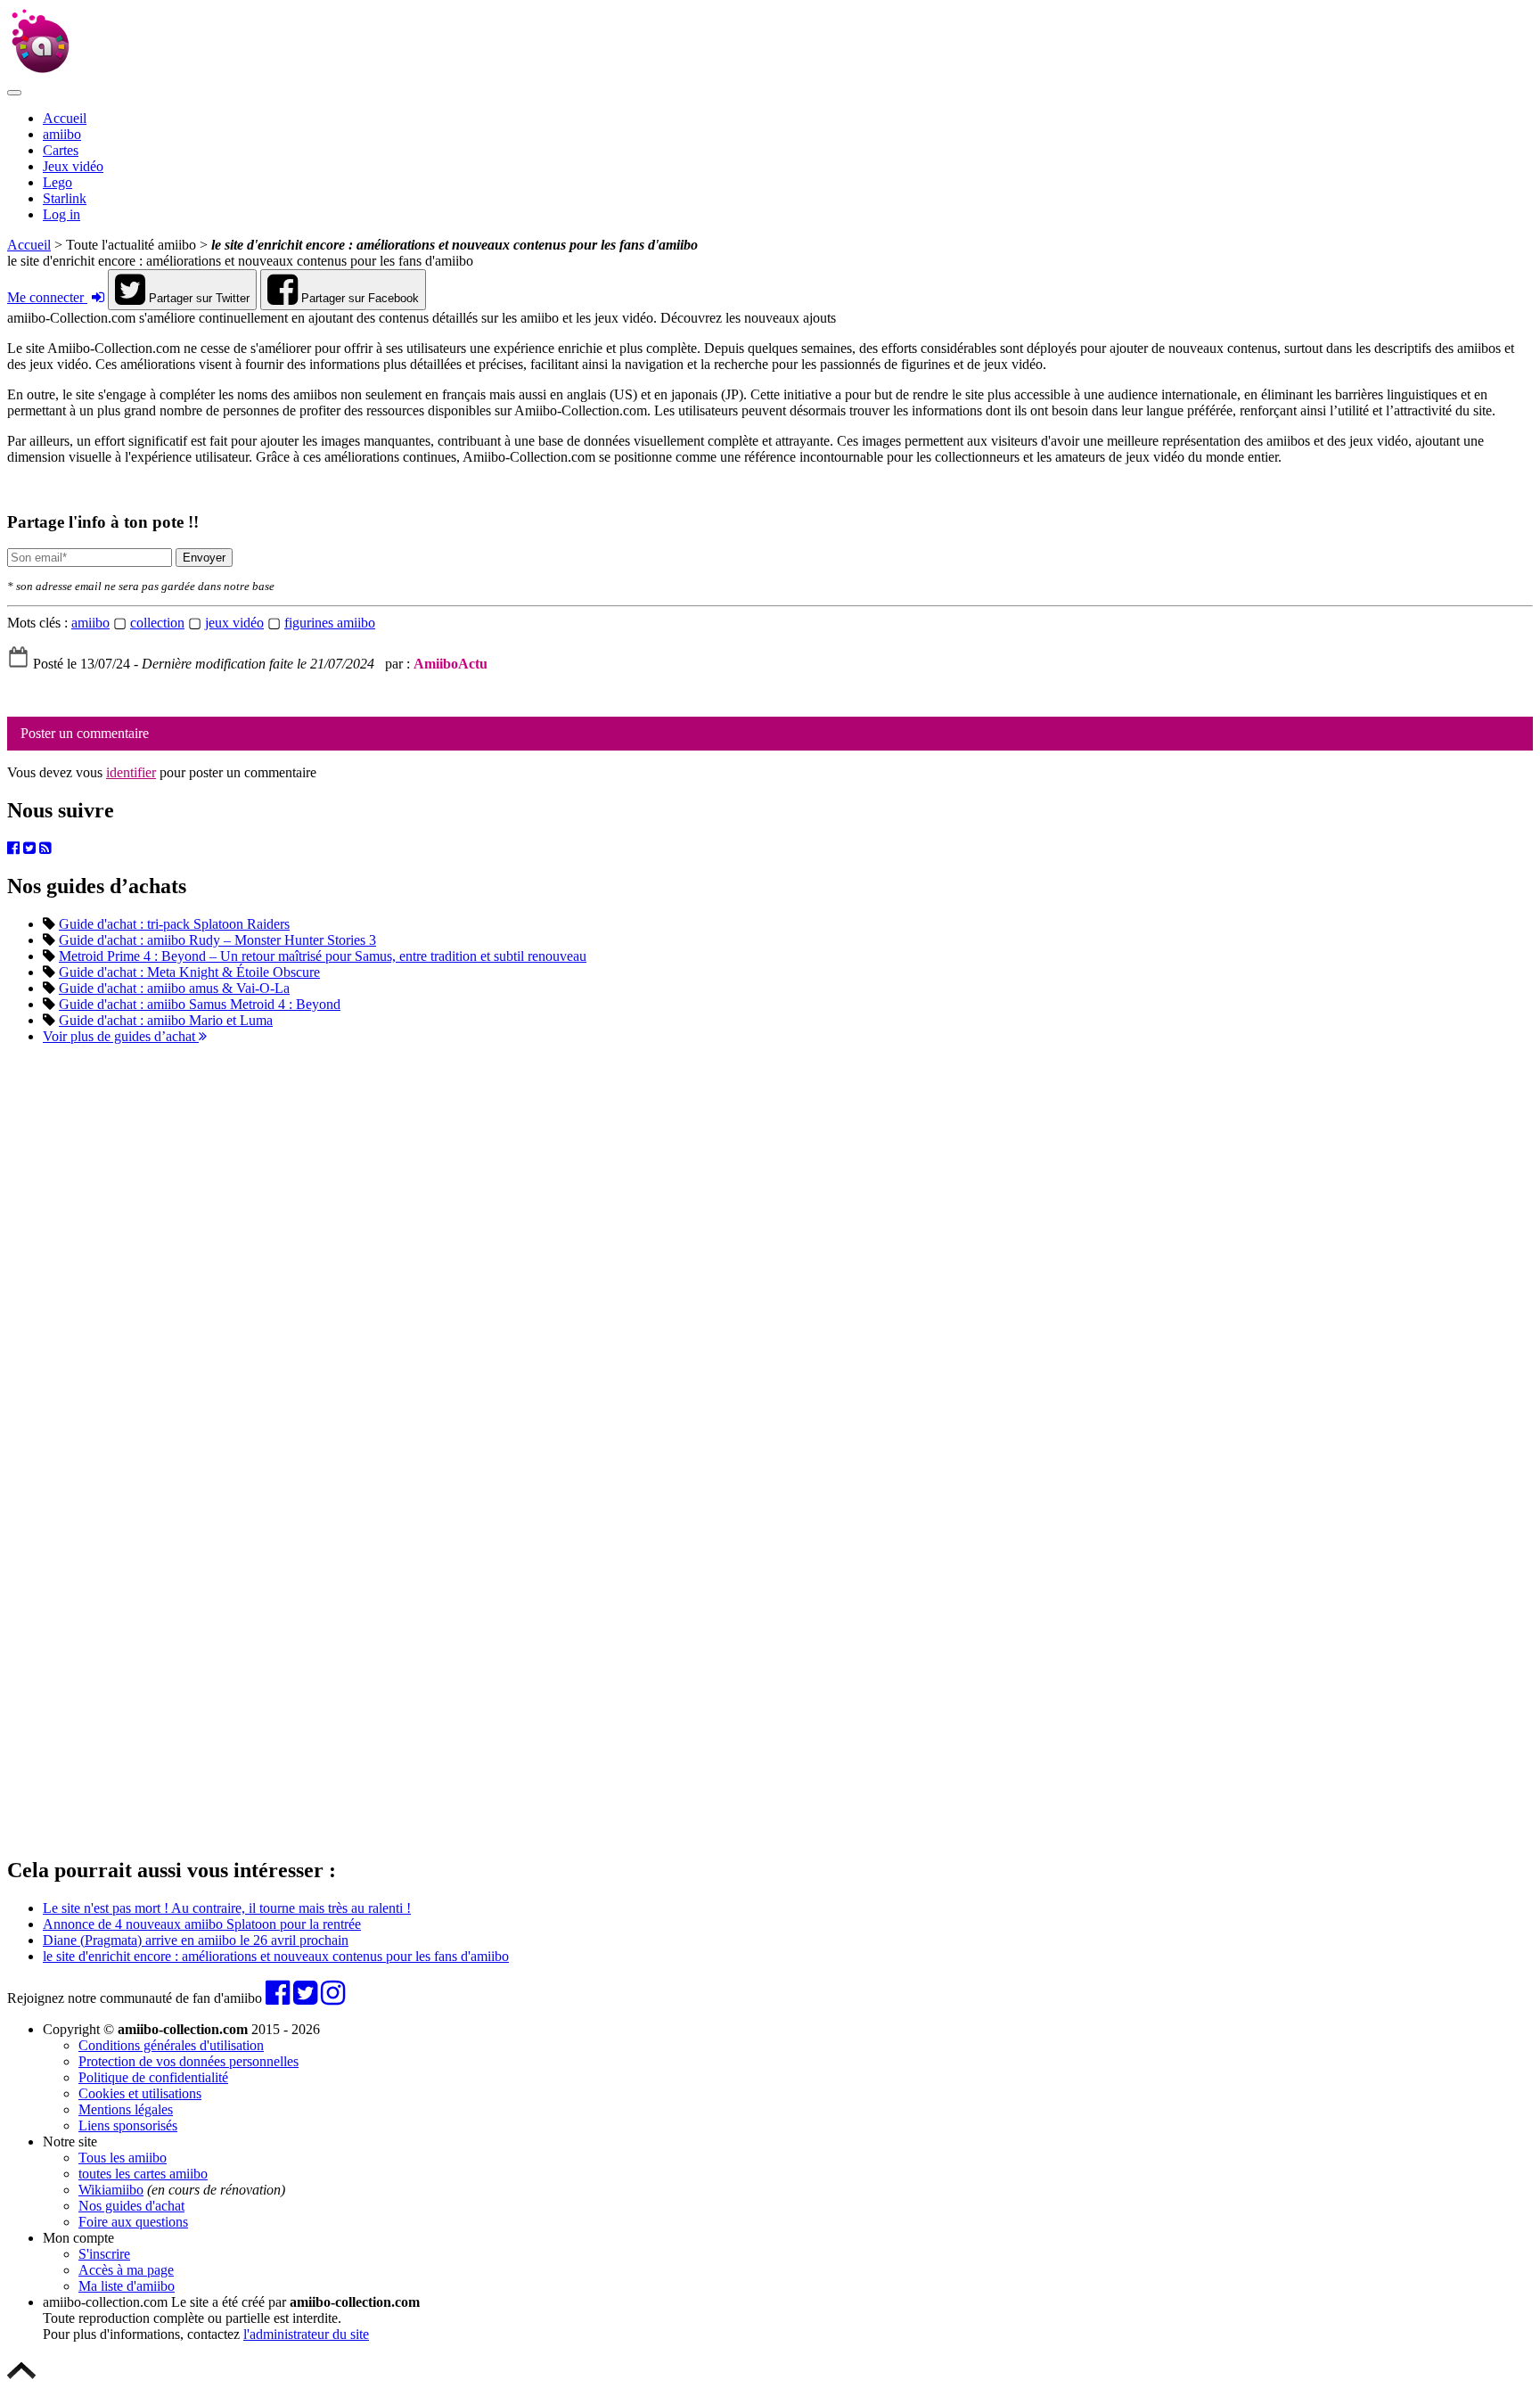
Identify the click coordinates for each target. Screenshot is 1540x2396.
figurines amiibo (330, 623)
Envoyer (204, 558)
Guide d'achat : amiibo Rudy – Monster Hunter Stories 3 (217, 940)
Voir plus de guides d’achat (121, 1036)
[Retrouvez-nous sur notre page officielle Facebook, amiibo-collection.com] (13, 848)
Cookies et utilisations (140, 2093)
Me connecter (47, 297)
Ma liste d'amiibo (127, 2286)
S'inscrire (104, 2254)
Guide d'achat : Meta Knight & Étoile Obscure (189, 972)
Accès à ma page (126, 2270)
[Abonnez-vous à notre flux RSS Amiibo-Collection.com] (45, 848)
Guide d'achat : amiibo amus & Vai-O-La (174, 988)
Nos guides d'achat (131, 2206)
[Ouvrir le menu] (14, 93)
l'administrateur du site (306, 2334)
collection (157, 623)
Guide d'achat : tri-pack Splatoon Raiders (174, 924)
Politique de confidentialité (153, 2077)
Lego (57, 182)
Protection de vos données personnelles (188, 2061)
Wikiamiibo (111, 2190)
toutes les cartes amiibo (143, 2174)
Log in (61, 214)
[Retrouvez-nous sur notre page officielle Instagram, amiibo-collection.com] (333, 1998)
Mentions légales (126, 2109)
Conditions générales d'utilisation (171, 2045)
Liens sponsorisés (128, 2125)
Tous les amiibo (123, 2158)
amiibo (62, 134)
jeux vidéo (234, 623)
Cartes (61, 150)
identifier (131, 772)
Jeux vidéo (73, 166)
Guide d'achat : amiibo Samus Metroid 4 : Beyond (200, 1004)
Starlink (65, 198)
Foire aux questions (133, 2222)
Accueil (65, 118)
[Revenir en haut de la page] (21, 2380)
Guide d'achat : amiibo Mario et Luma (166, 1020)
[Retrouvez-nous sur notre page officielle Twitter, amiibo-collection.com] (29, 848)
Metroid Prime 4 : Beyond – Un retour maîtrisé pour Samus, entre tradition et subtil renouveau (323, 956)
